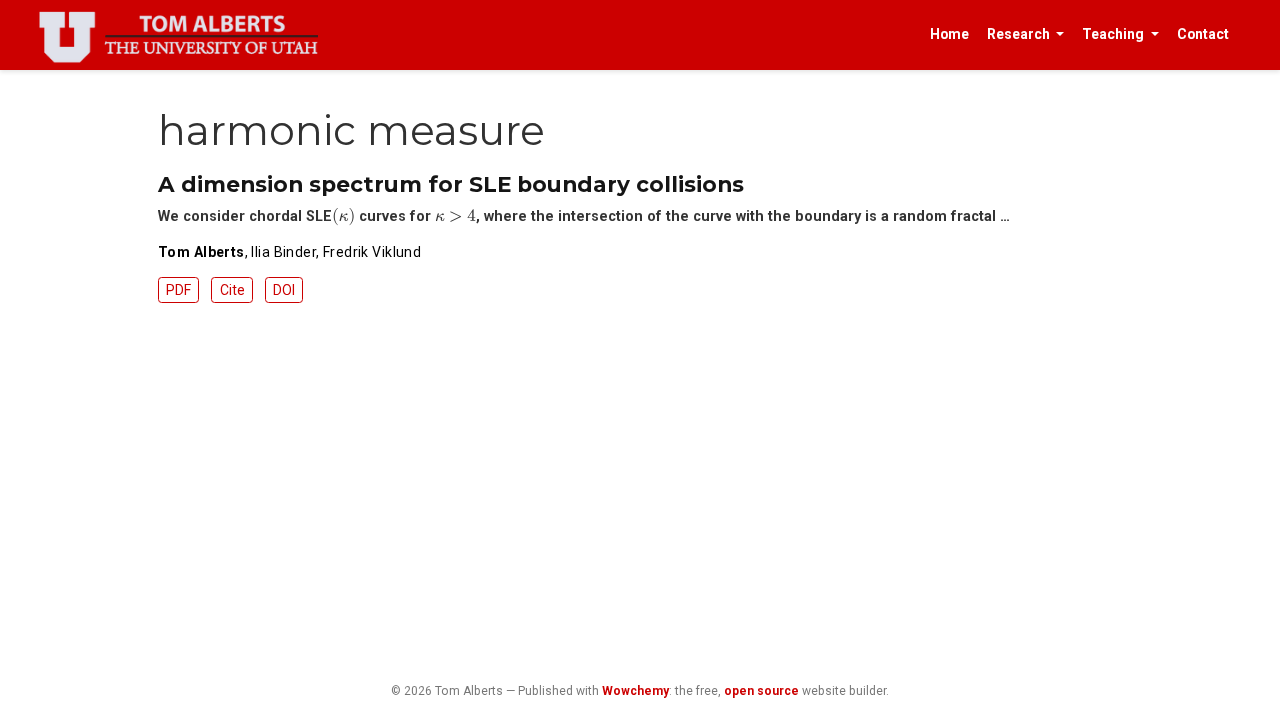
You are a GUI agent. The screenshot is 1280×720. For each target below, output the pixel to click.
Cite (232, 290)
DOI (284, 290)
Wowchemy (635, 691)
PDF (178, 290)
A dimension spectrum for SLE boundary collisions (451, 184)
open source (761, 691)
